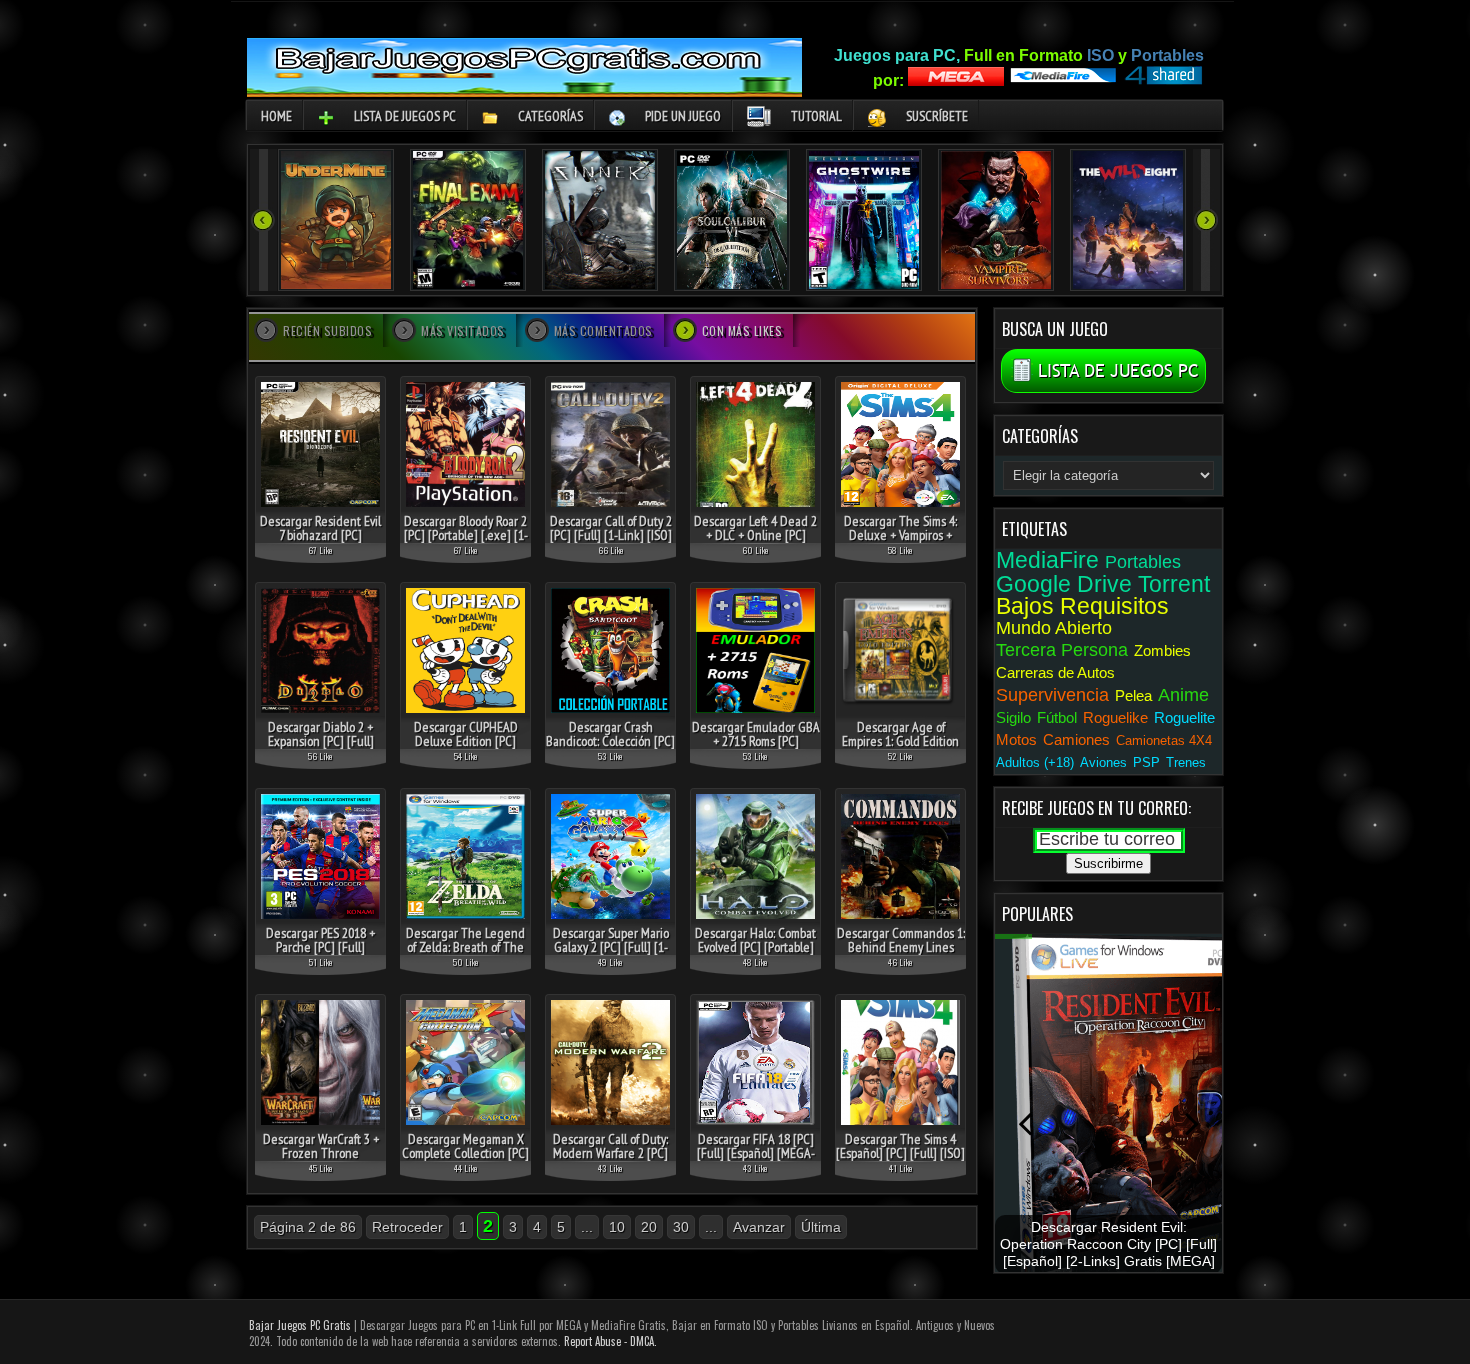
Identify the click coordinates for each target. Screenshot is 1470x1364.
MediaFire (1047, 560)
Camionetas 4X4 (1164, 740)
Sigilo (1013, 717)
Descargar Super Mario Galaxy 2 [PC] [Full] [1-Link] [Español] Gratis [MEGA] (611, 954)
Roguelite (1184, 717)
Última (821, 1227)
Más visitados (463, 330)
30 (681, 1227)
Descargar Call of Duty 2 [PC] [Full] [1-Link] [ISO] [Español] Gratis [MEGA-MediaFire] (611, 542)
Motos (1016, 739)
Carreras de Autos (1055, 672)
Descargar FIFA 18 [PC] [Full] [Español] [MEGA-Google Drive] (756, 1153)
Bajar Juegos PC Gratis (300, 1325)
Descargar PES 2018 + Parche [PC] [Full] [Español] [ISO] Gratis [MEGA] (320, 954)
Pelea (1133, 695)
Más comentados (603, 330)
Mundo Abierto (1054, 628)
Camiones (1076, 739)
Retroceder (407, 1227)
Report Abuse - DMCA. (610, 1341)
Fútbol (1057, 717)
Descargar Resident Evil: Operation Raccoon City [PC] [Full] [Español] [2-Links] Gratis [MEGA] (1108, 1244)
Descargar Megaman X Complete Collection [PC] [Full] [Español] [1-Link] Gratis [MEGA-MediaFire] (465, 1160)
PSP (1146, 762)
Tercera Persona (1062, 650)
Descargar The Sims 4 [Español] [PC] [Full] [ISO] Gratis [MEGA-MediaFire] (900, 1153)
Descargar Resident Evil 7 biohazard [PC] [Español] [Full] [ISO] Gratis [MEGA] (320, 542)
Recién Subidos (327, 330)
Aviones (1103, 762)
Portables (1143, 562)
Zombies (1162, 650)
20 (649, 1227)
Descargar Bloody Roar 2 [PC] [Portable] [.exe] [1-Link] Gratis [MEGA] (466, 535)
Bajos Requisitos (1082, 606)
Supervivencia (1052, 695)
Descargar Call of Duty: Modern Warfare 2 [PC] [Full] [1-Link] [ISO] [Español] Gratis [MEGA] (610, 1160)
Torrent (1174, 584)
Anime (1183, 695)
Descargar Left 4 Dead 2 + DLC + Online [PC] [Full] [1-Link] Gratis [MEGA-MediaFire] (755, 542)
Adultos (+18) (1035, 762)
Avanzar (759, 1227)
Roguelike (1115, 717)
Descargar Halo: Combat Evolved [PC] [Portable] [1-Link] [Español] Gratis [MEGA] (755, 954)
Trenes (1186, 762)
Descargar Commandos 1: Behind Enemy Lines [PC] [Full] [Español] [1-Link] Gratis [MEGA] (901, 954)
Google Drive (1064, 584)
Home (276, 116)
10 (617, 1227)
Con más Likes (742, 330)
